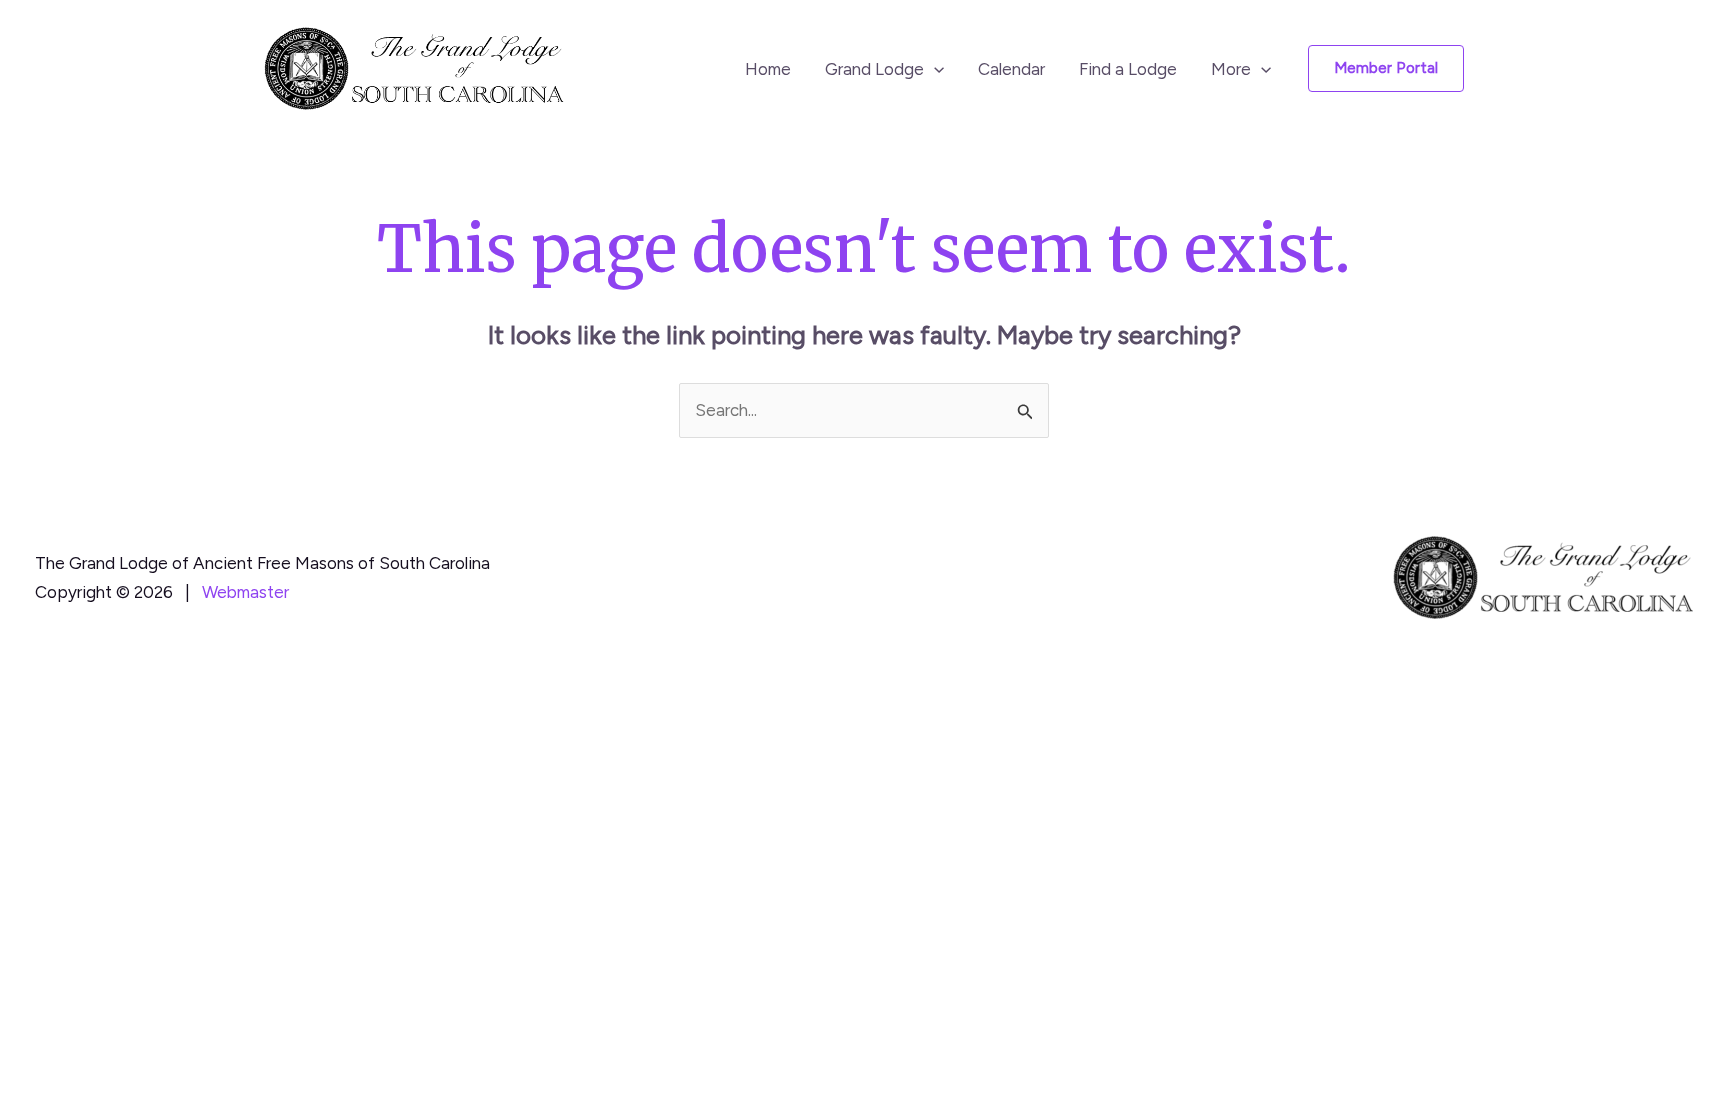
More (1231, 69)
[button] (934, 69)
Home (768, 69)
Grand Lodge (874, 69)
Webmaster (245, 592)
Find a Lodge (1128, 69)
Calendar (1011, 69)
